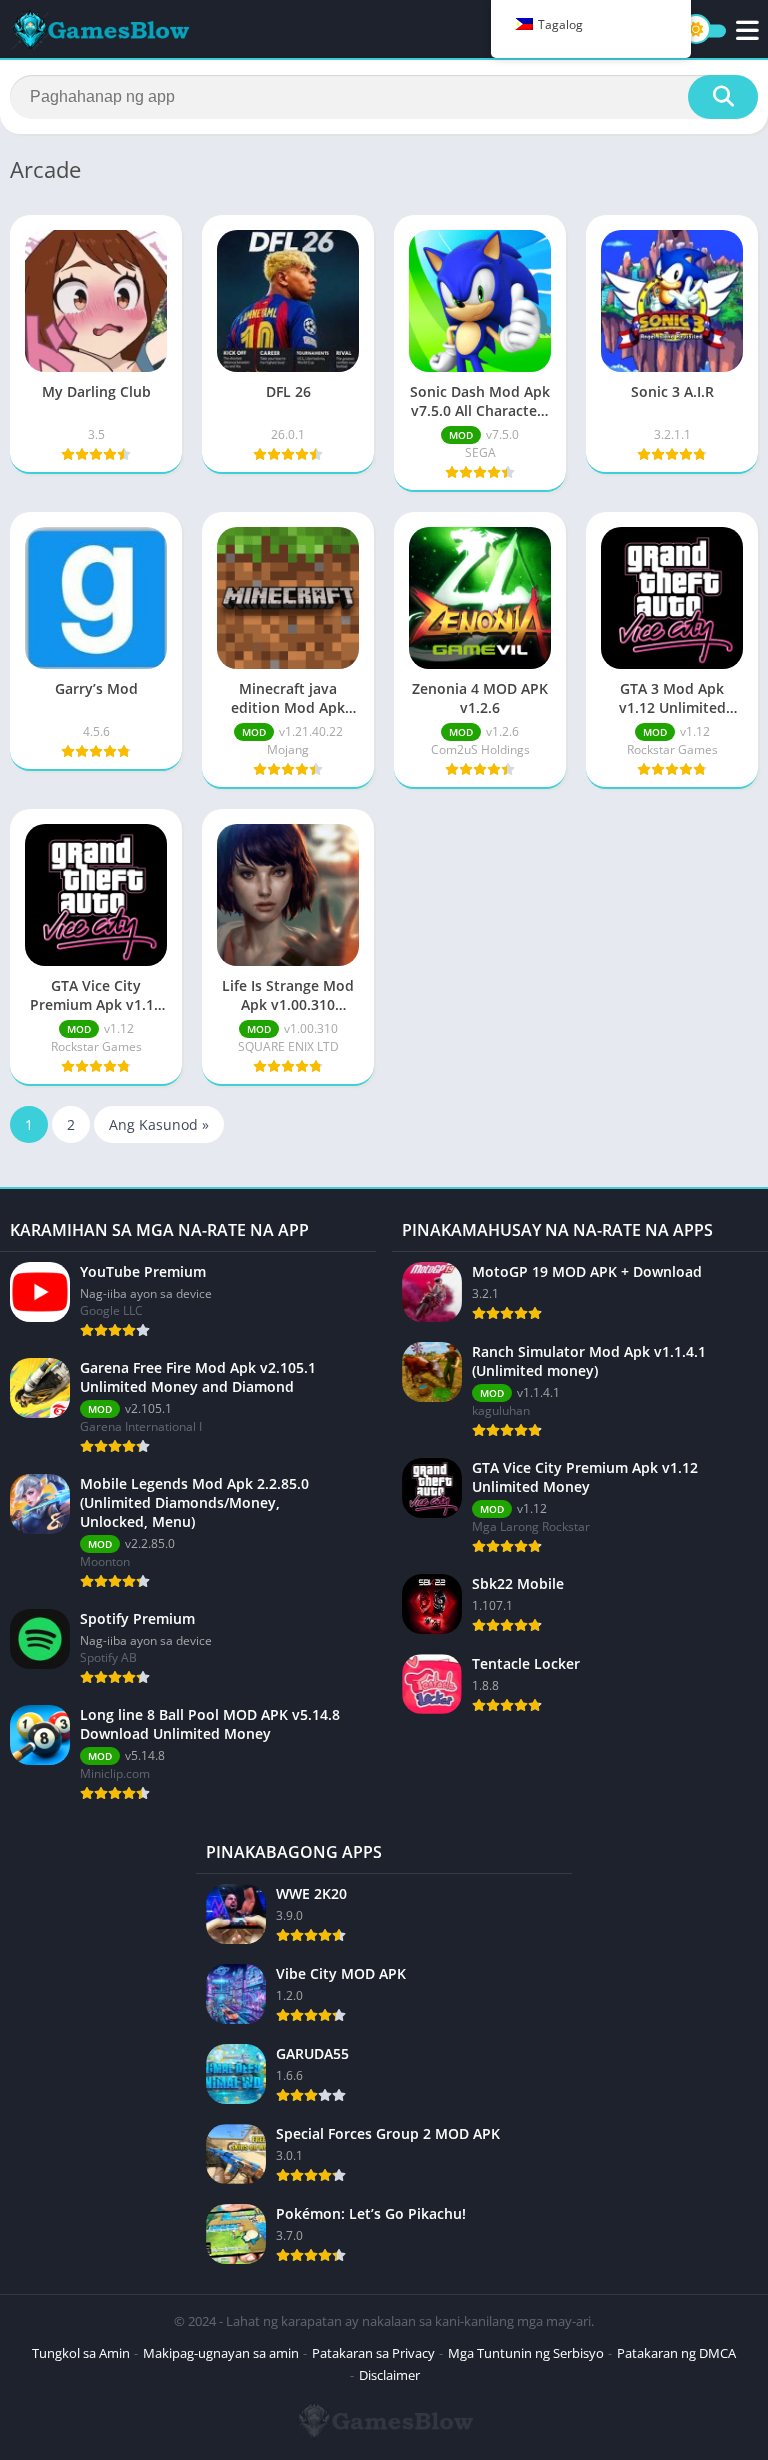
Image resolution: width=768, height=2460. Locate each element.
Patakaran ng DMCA (676, 2353)
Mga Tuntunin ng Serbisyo (526, 2353)
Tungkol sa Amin (81, 2353)
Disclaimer (389, 2375)
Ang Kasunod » (159, 1124)
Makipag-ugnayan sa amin (221, 2353)
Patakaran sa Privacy (373, 2353)
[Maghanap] (723, 97)
